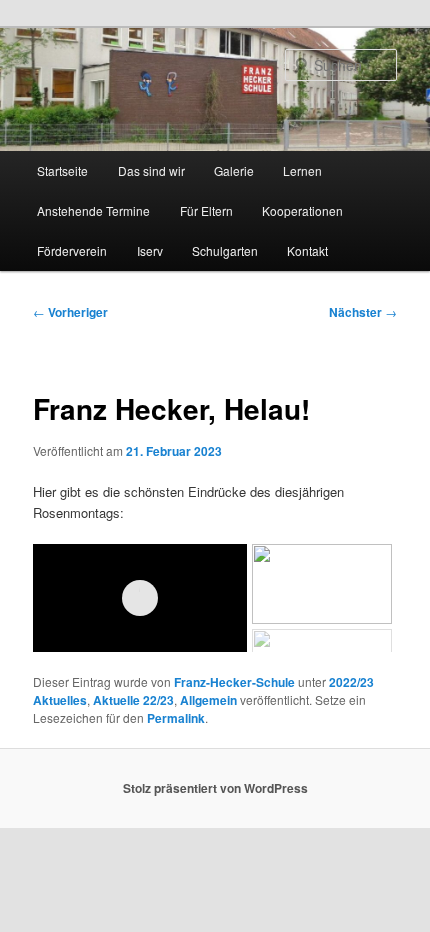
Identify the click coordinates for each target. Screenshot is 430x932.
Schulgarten (225, 250)
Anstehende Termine (93, 210)
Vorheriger (70, 312)
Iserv (150, 250)
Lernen (302, 170)
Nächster (363, 312)
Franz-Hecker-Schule (234, 682)
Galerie (234, 170)
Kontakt (307, 250)
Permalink (176, 718)
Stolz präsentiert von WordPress (215, 788)
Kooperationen (302, 210)
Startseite (62, 170)
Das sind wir (151, 170)
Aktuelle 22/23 (133, 700)
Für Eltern (206, 210)
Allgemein (208, 700)
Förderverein (72, 250)
